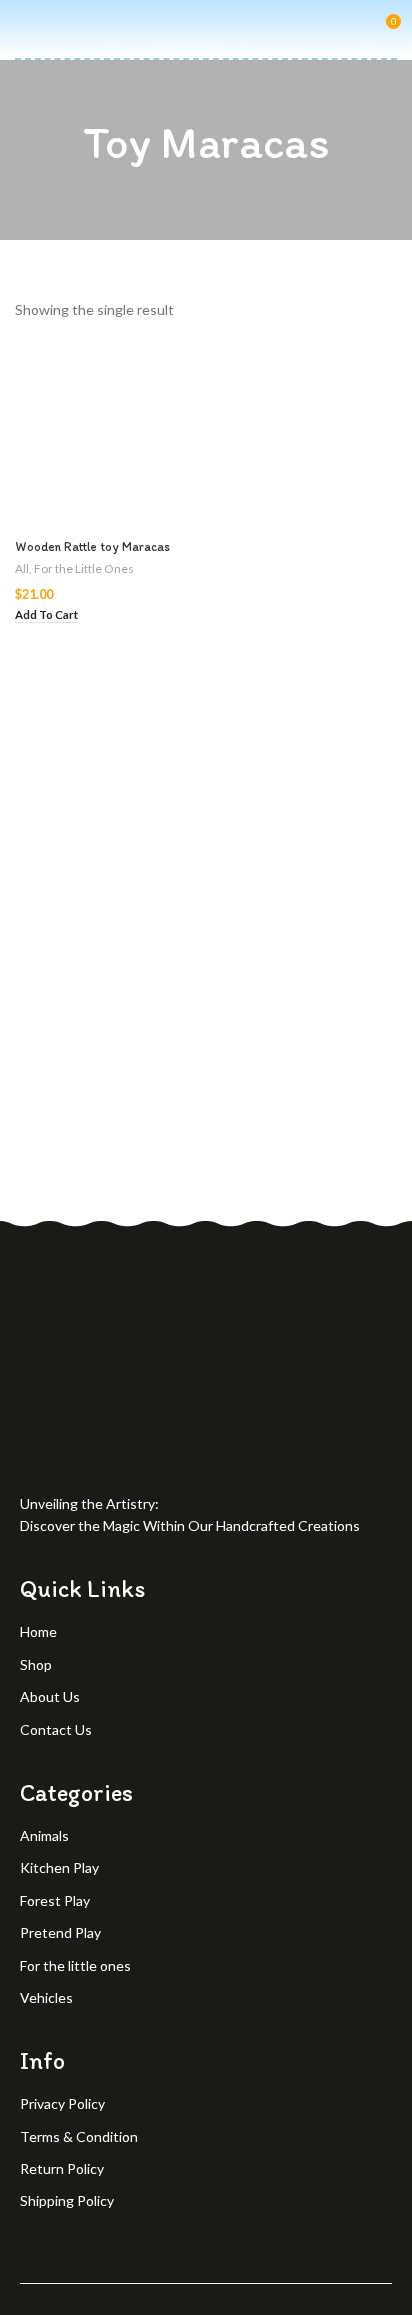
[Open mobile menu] (23, 29)
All (22, 568)
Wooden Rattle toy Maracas (92, 546)
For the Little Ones (84, 568)
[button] (46, 615)
